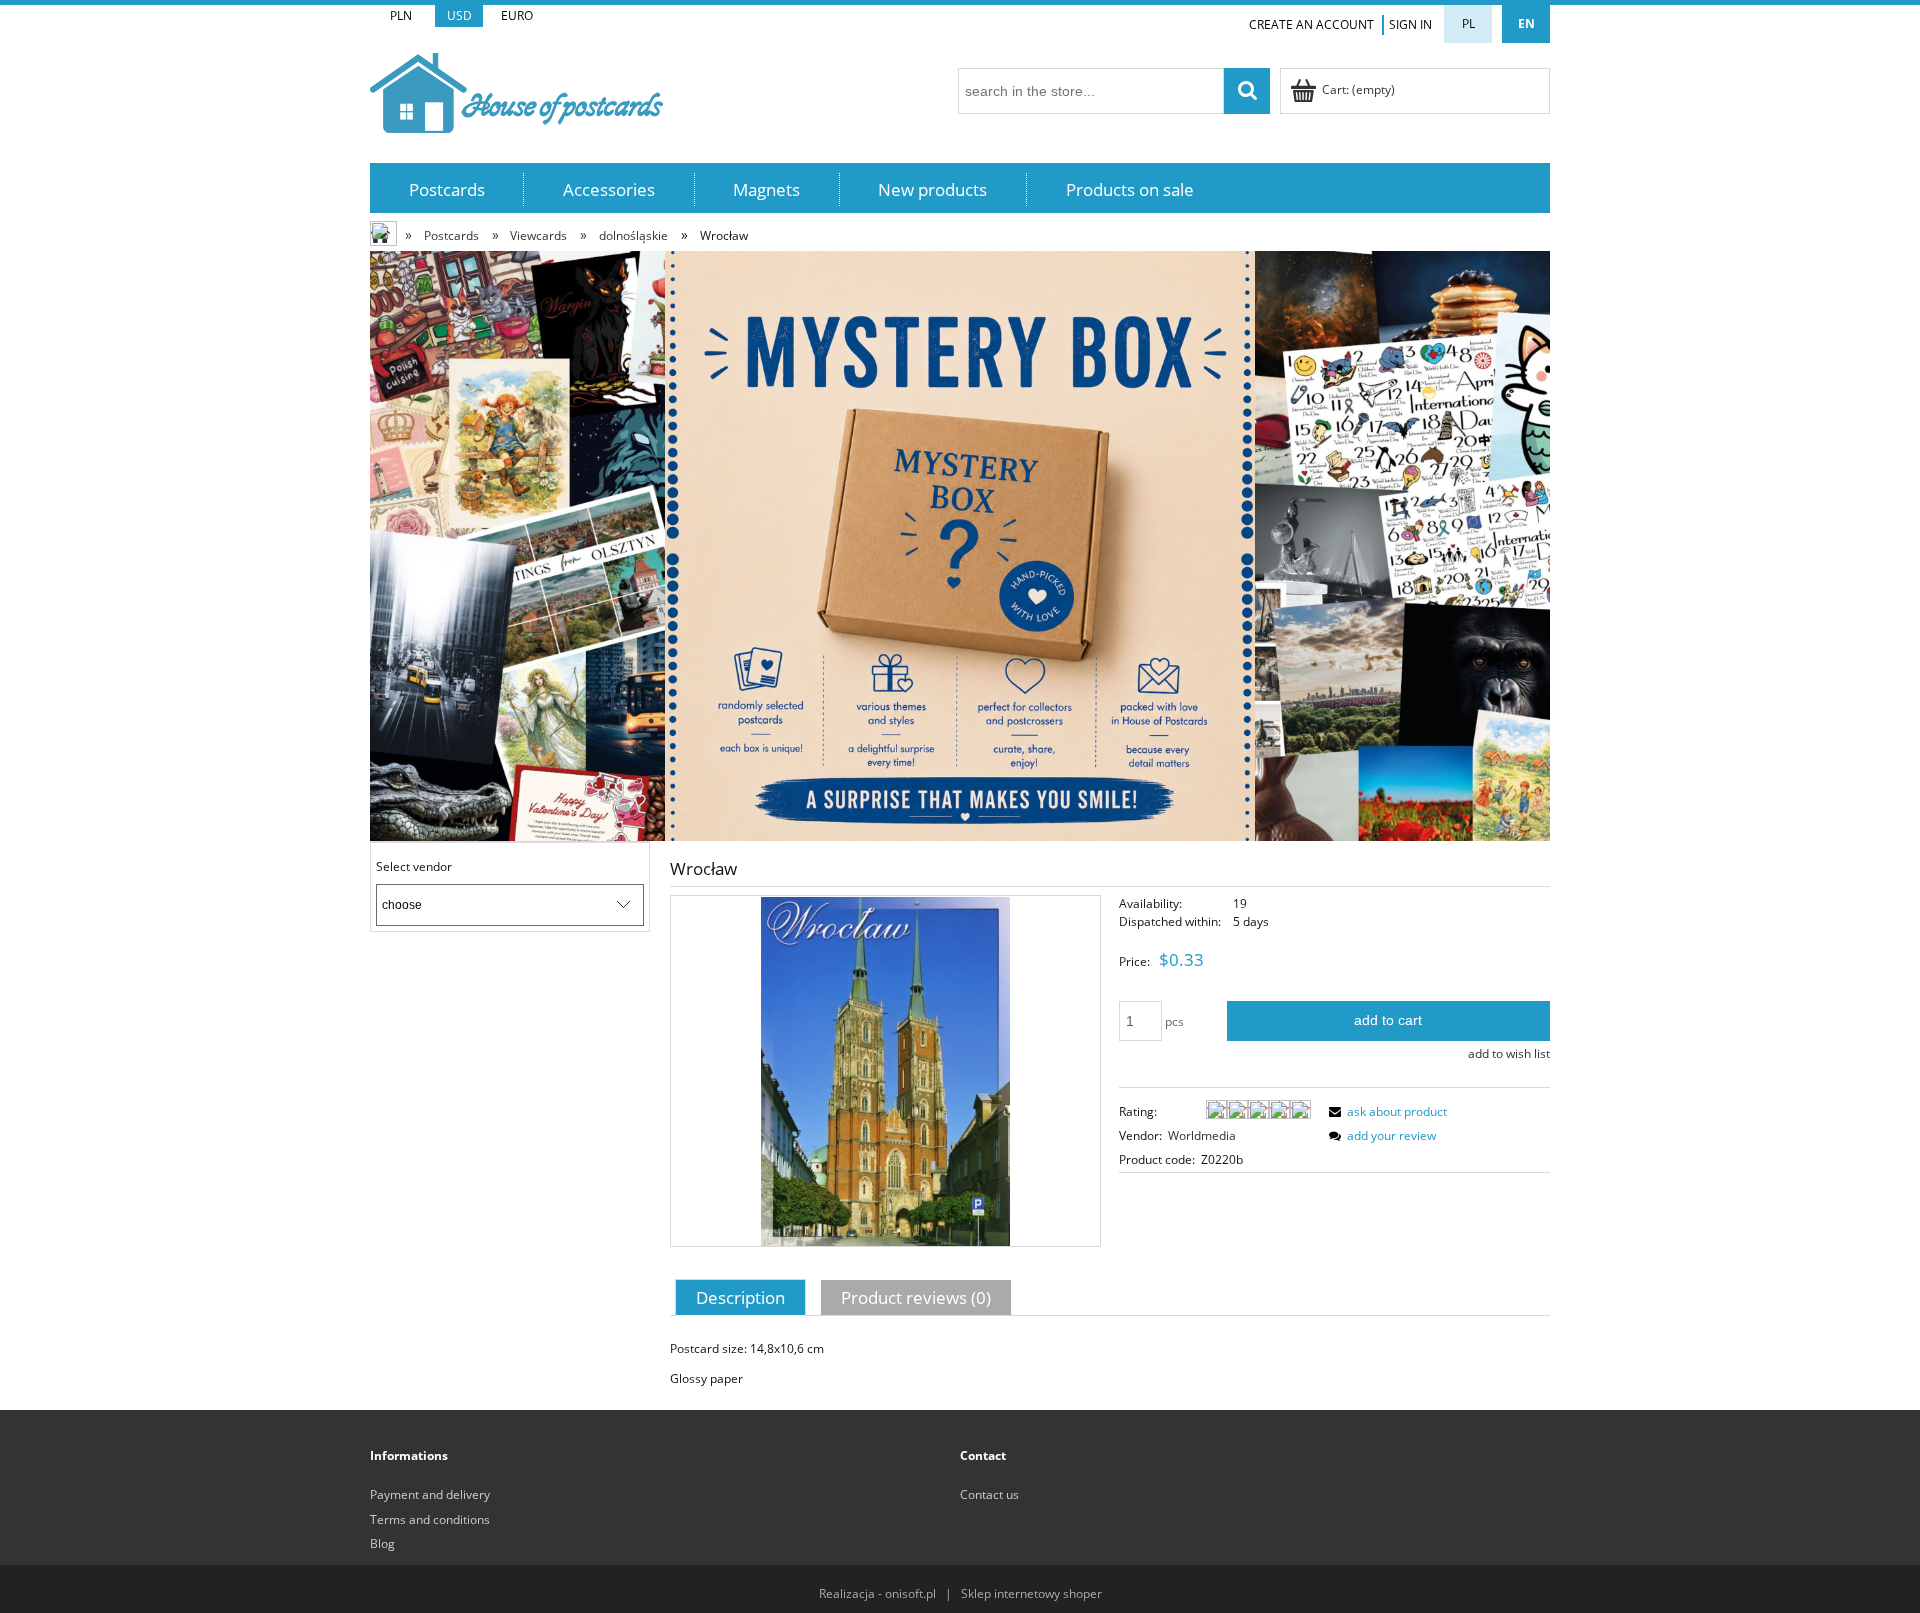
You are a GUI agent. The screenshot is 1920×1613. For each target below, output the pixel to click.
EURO (517, 15)
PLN (401, 15)
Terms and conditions (430, 1519)
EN (1526, 23)
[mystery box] (960, 544)
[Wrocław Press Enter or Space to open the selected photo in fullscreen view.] (885, 1070)
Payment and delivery (430, 1494)
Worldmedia (1202, 1135)
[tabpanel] (1110, 1364)
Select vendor (414, 867)
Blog (382, 1543)
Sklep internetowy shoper (1031, 1593)
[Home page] (516, 89)
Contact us (989, 1494)
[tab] (743, 1297)
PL (1468, 23)
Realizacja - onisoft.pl (877, 1593)
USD (459, 15)
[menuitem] (447, 189)
